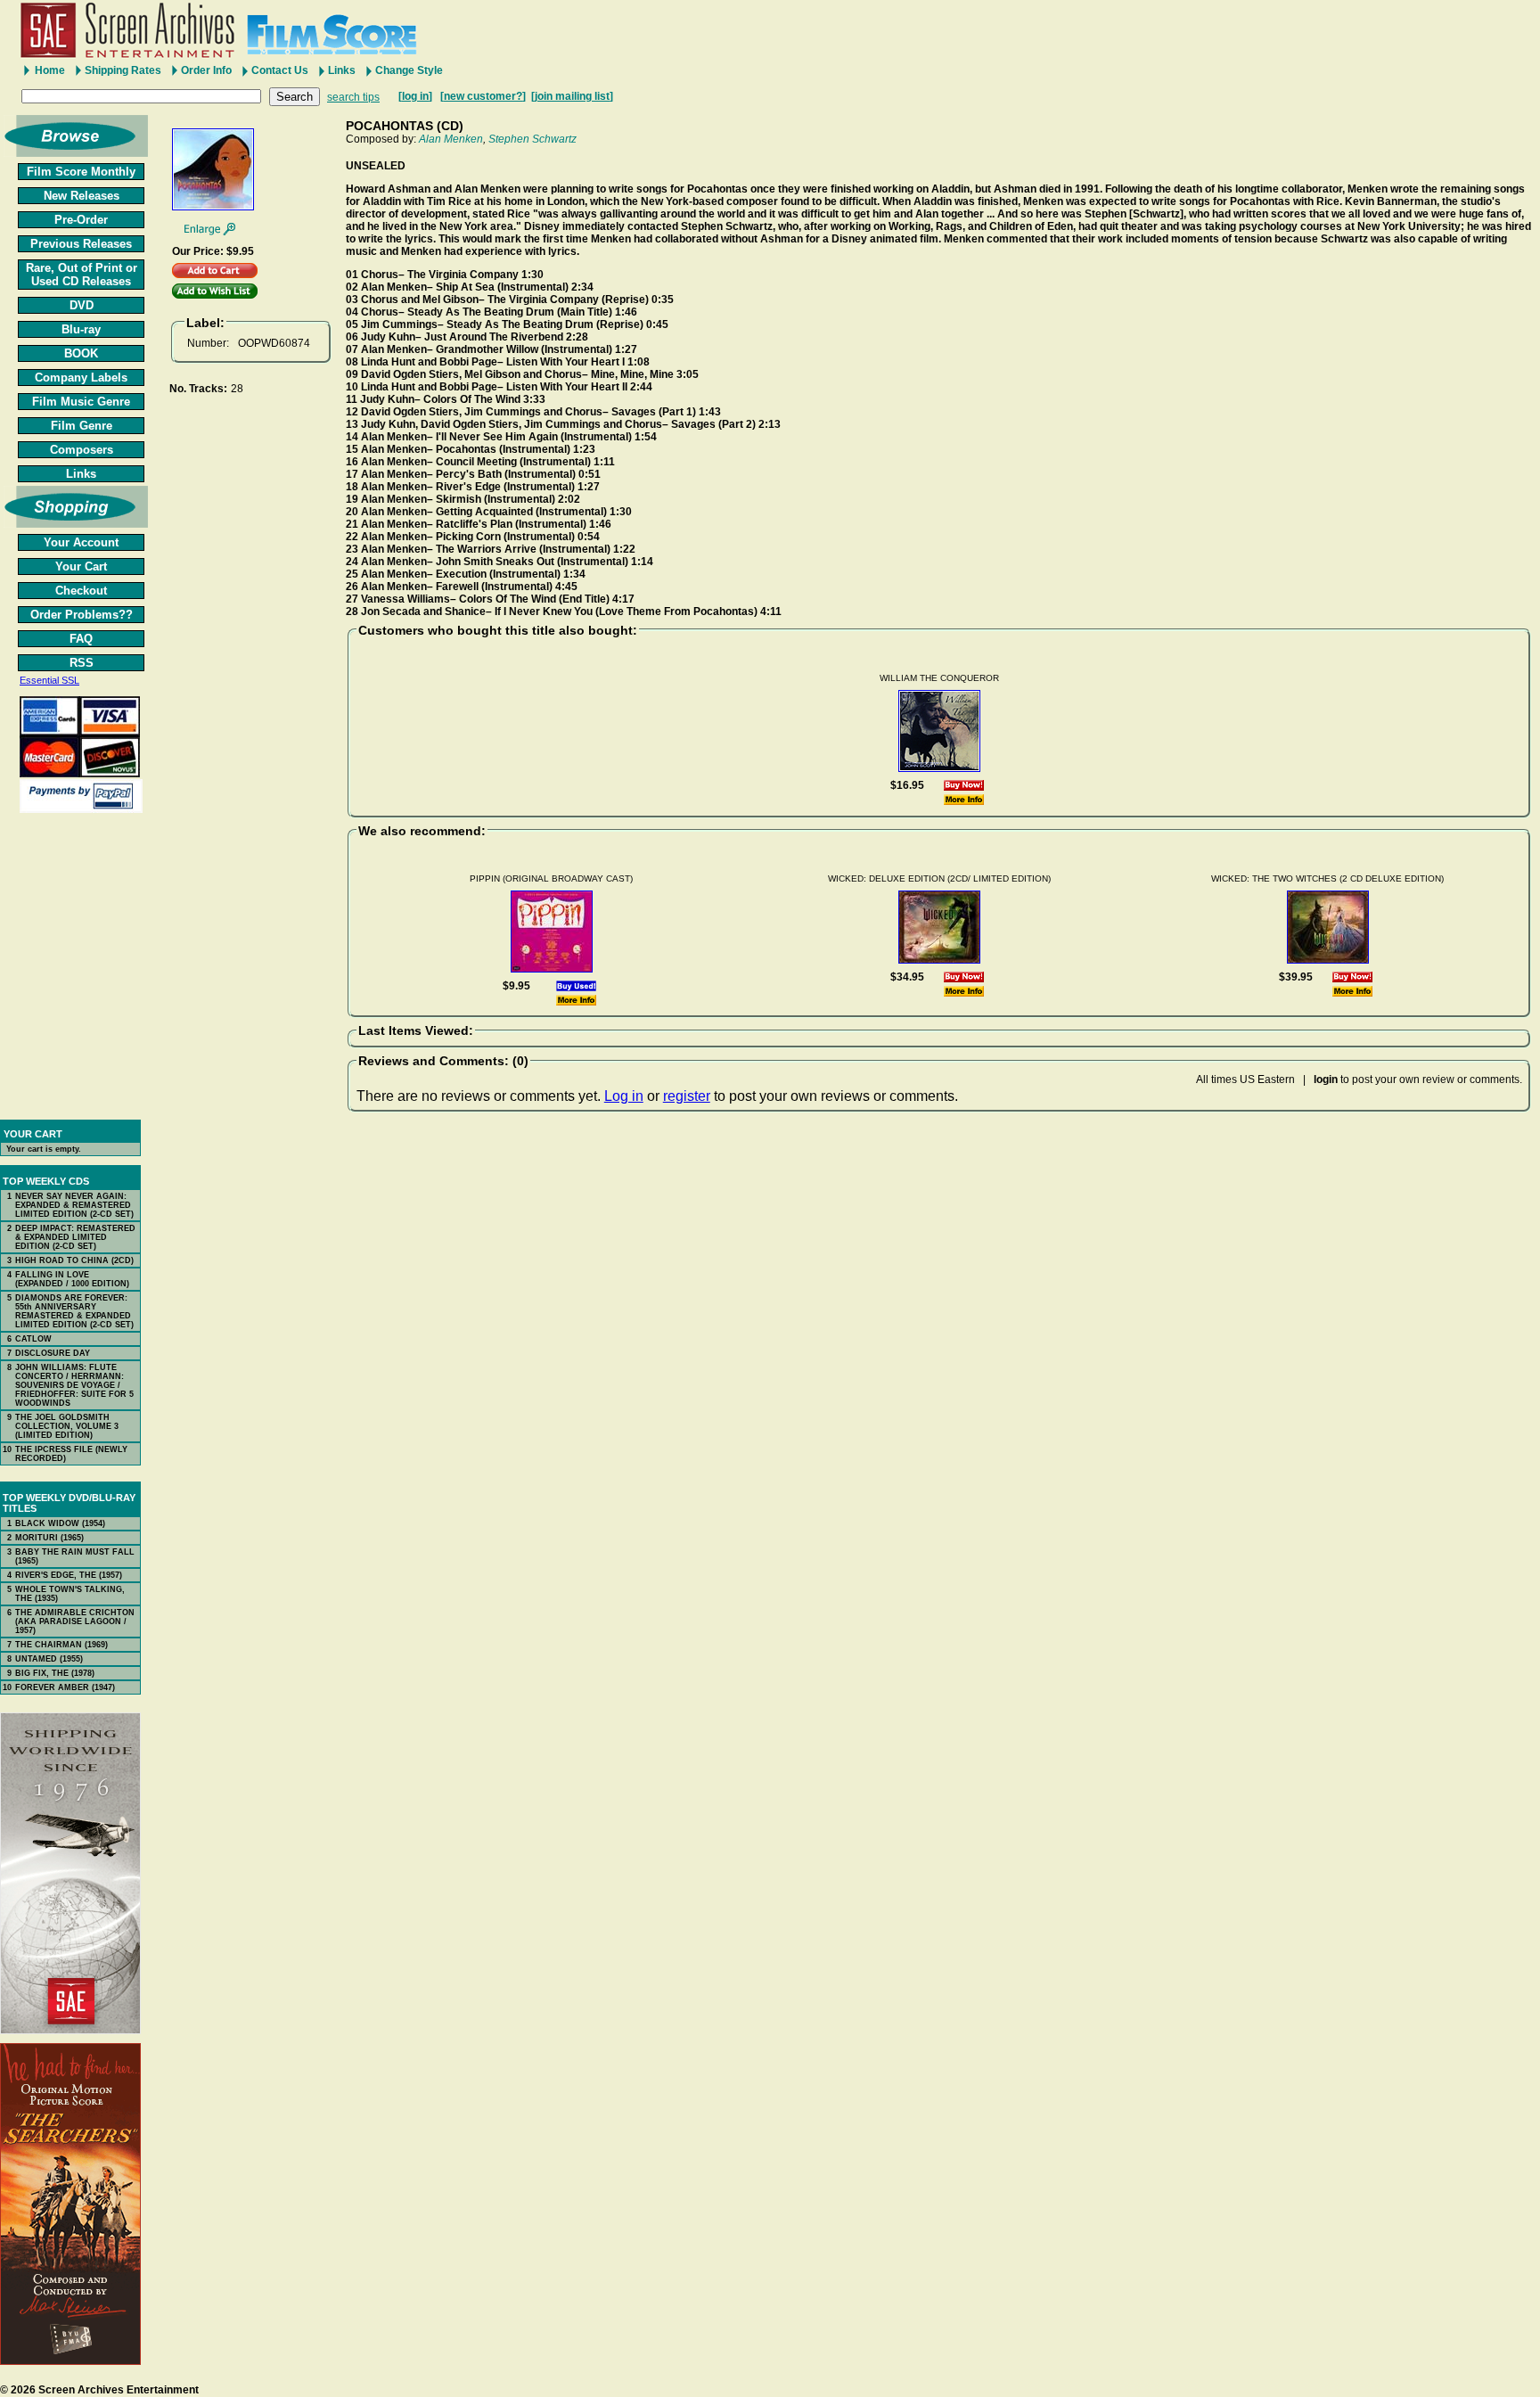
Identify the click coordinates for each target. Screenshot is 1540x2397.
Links (342, 70)
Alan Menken (451, 139)
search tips (353, 97)
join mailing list (572, 96)
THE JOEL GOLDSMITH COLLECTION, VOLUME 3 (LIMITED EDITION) (67, 1426)
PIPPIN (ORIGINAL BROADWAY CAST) (551, 878)
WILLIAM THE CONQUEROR (939, 678)
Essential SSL (49, 680)
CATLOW (33, 1339)
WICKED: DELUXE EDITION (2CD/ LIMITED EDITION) (939, 878)
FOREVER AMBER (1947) (65, 1687)
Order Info (206, 70)
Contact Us (280, 70)
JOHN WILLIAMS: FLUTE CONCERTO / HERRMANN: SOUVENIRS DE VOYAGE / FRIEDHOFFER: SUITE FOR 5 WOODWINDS (74, 1385)
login (1326, 1079)
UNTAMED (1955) (49, 1659)
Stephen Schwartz (532, 139)
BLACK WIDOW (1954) (60, 1523)
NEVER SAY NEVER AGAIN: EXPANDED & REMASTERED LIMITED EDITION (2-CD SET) (74, 1205)
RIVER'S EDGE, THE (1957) (69, 1575)
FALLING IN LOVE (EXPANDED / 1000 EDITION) (72, 1279)
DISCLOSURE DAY (53, 1353)
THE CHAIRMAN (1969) (61, 1645)
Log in (624, 1096)
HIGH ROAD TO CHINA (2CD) (74, 1260)
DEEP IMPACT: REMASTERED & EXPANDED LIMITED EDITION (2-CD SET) (75, 1237)
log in (415, 96)
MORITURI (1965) (49, 1538)
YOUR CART (33, 1134)
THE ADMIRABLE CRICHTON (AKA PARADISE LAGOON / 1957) (75, 1621)
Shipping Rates (123, 70)
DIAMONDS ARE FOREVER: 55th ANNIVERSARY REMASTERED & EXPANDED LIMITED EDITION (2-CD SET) (74, 1311)
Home (50, 70)
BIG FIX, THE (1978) (55, 1673)
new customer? (483, 96)
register (687, 1096)
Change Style (409, 70)
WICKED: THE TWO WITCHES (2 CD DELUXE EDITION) (1327, 878)
